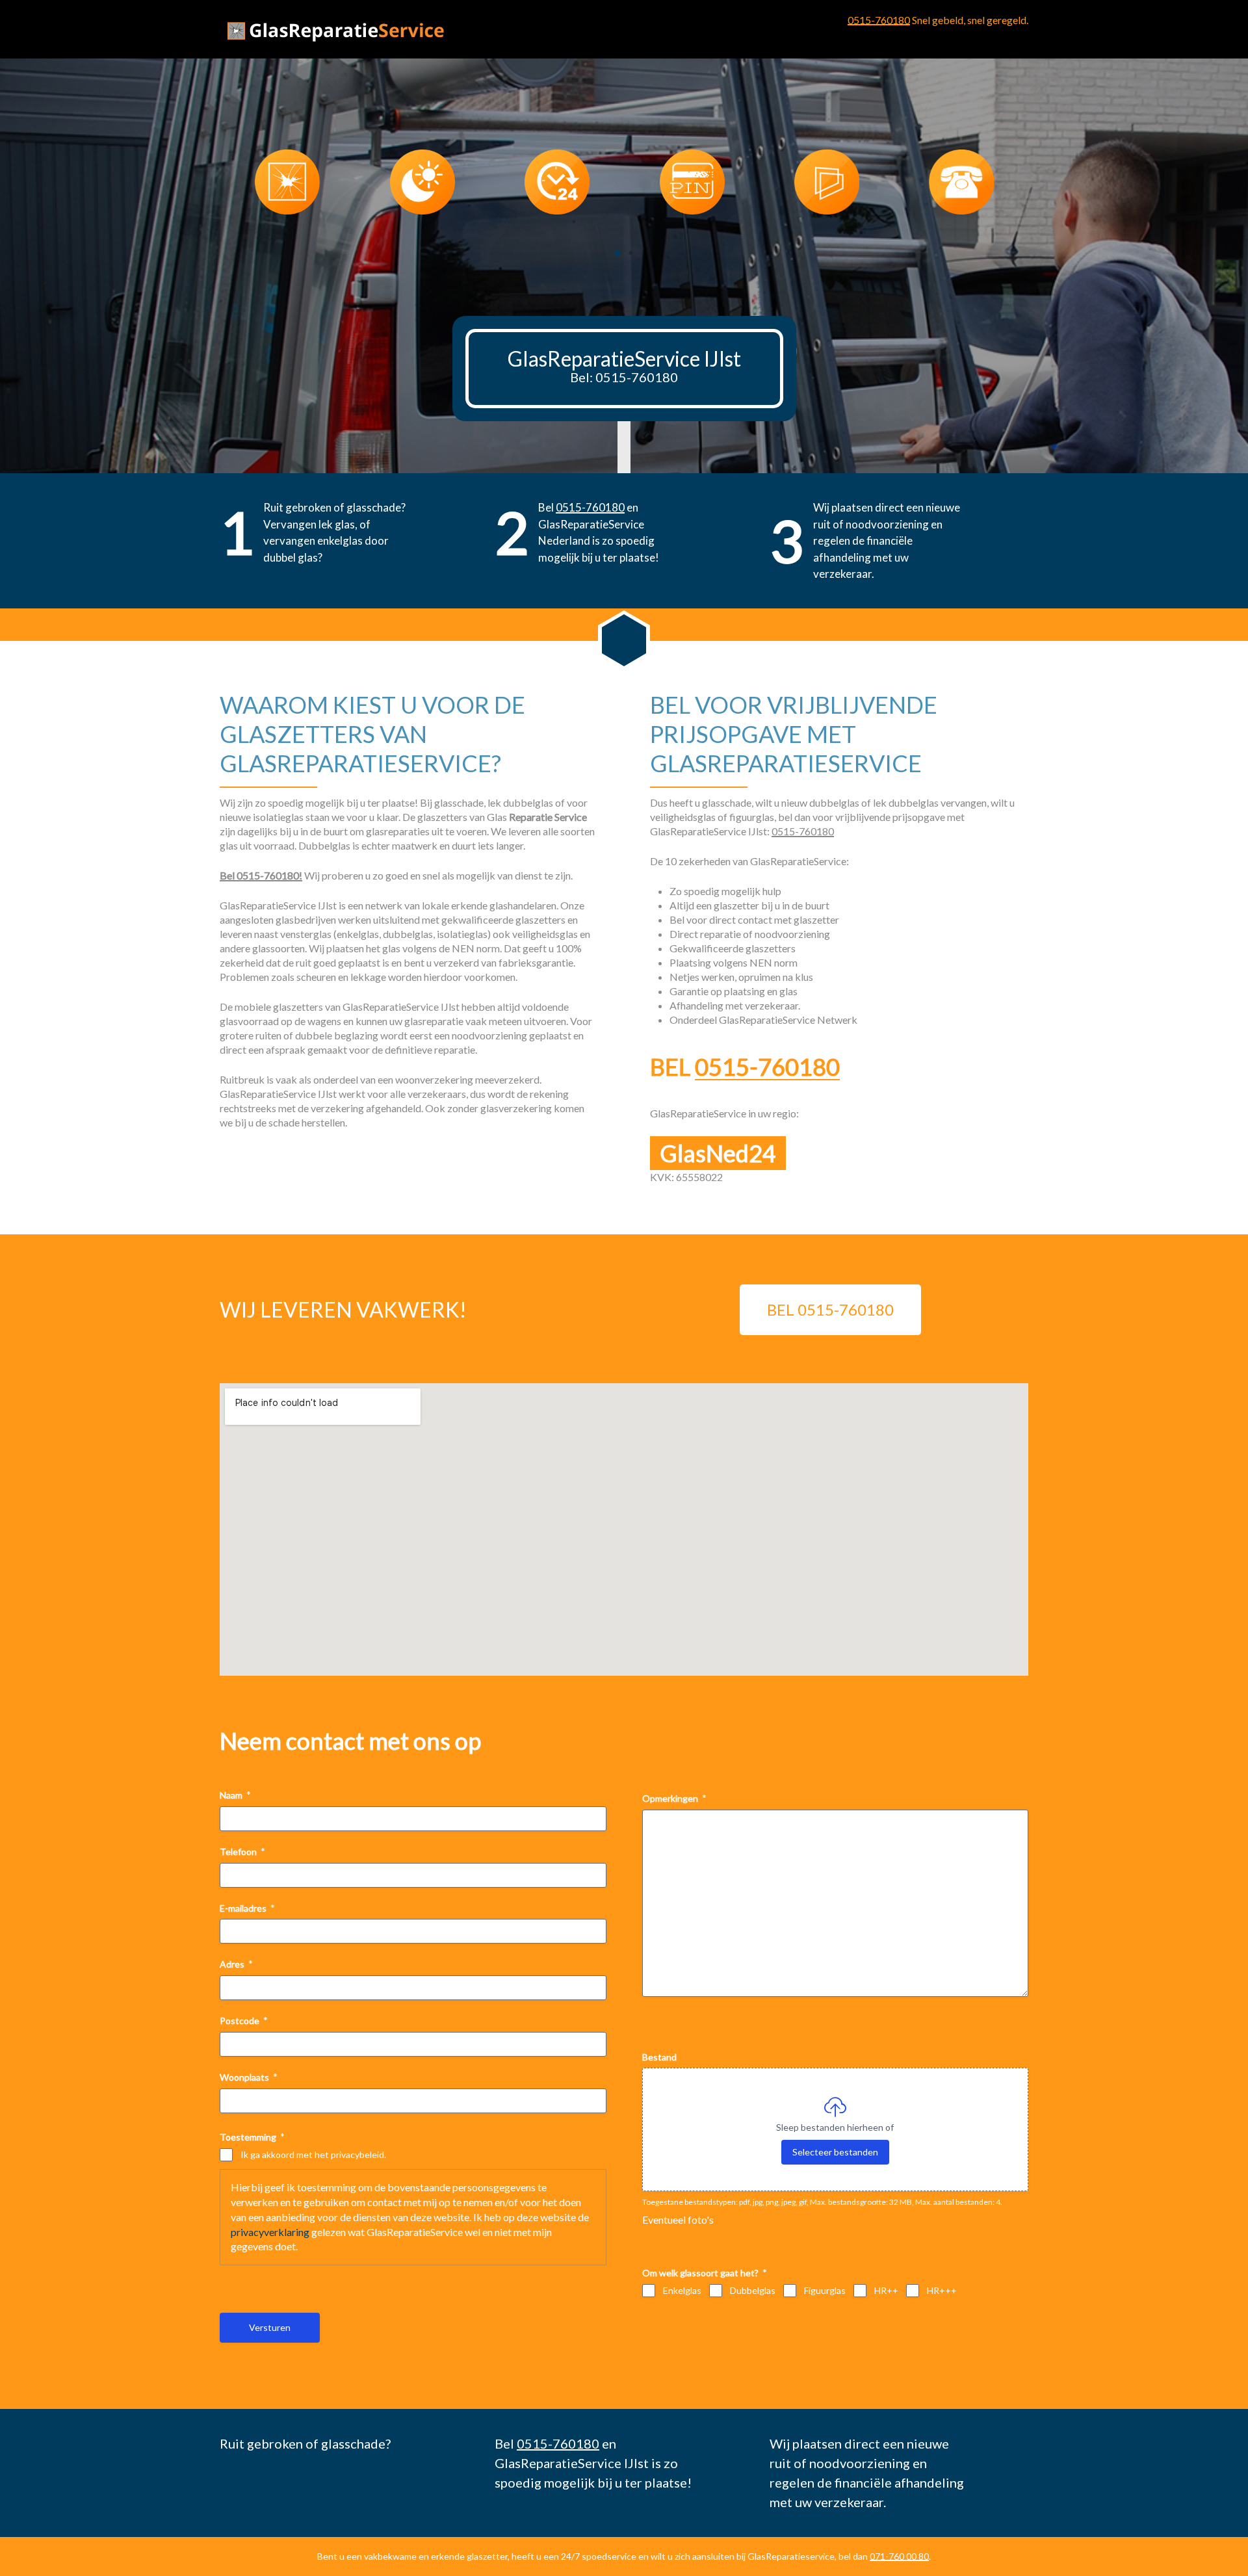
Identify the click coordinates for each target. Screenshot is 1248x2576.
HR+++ (942, 2290)
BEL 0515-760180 (830, 1309)
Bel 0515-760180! (261, 875)
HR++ (886, 2290)
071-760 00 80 (899, 2556)
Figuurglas (825, 2290)
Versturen (270, 2327)
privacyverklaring (270, 2232)
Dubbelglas (753, 2290)
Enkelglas (682, 2290)
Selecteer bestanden (835, 2152)
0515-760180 (879, 20)
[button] (617, 253)
